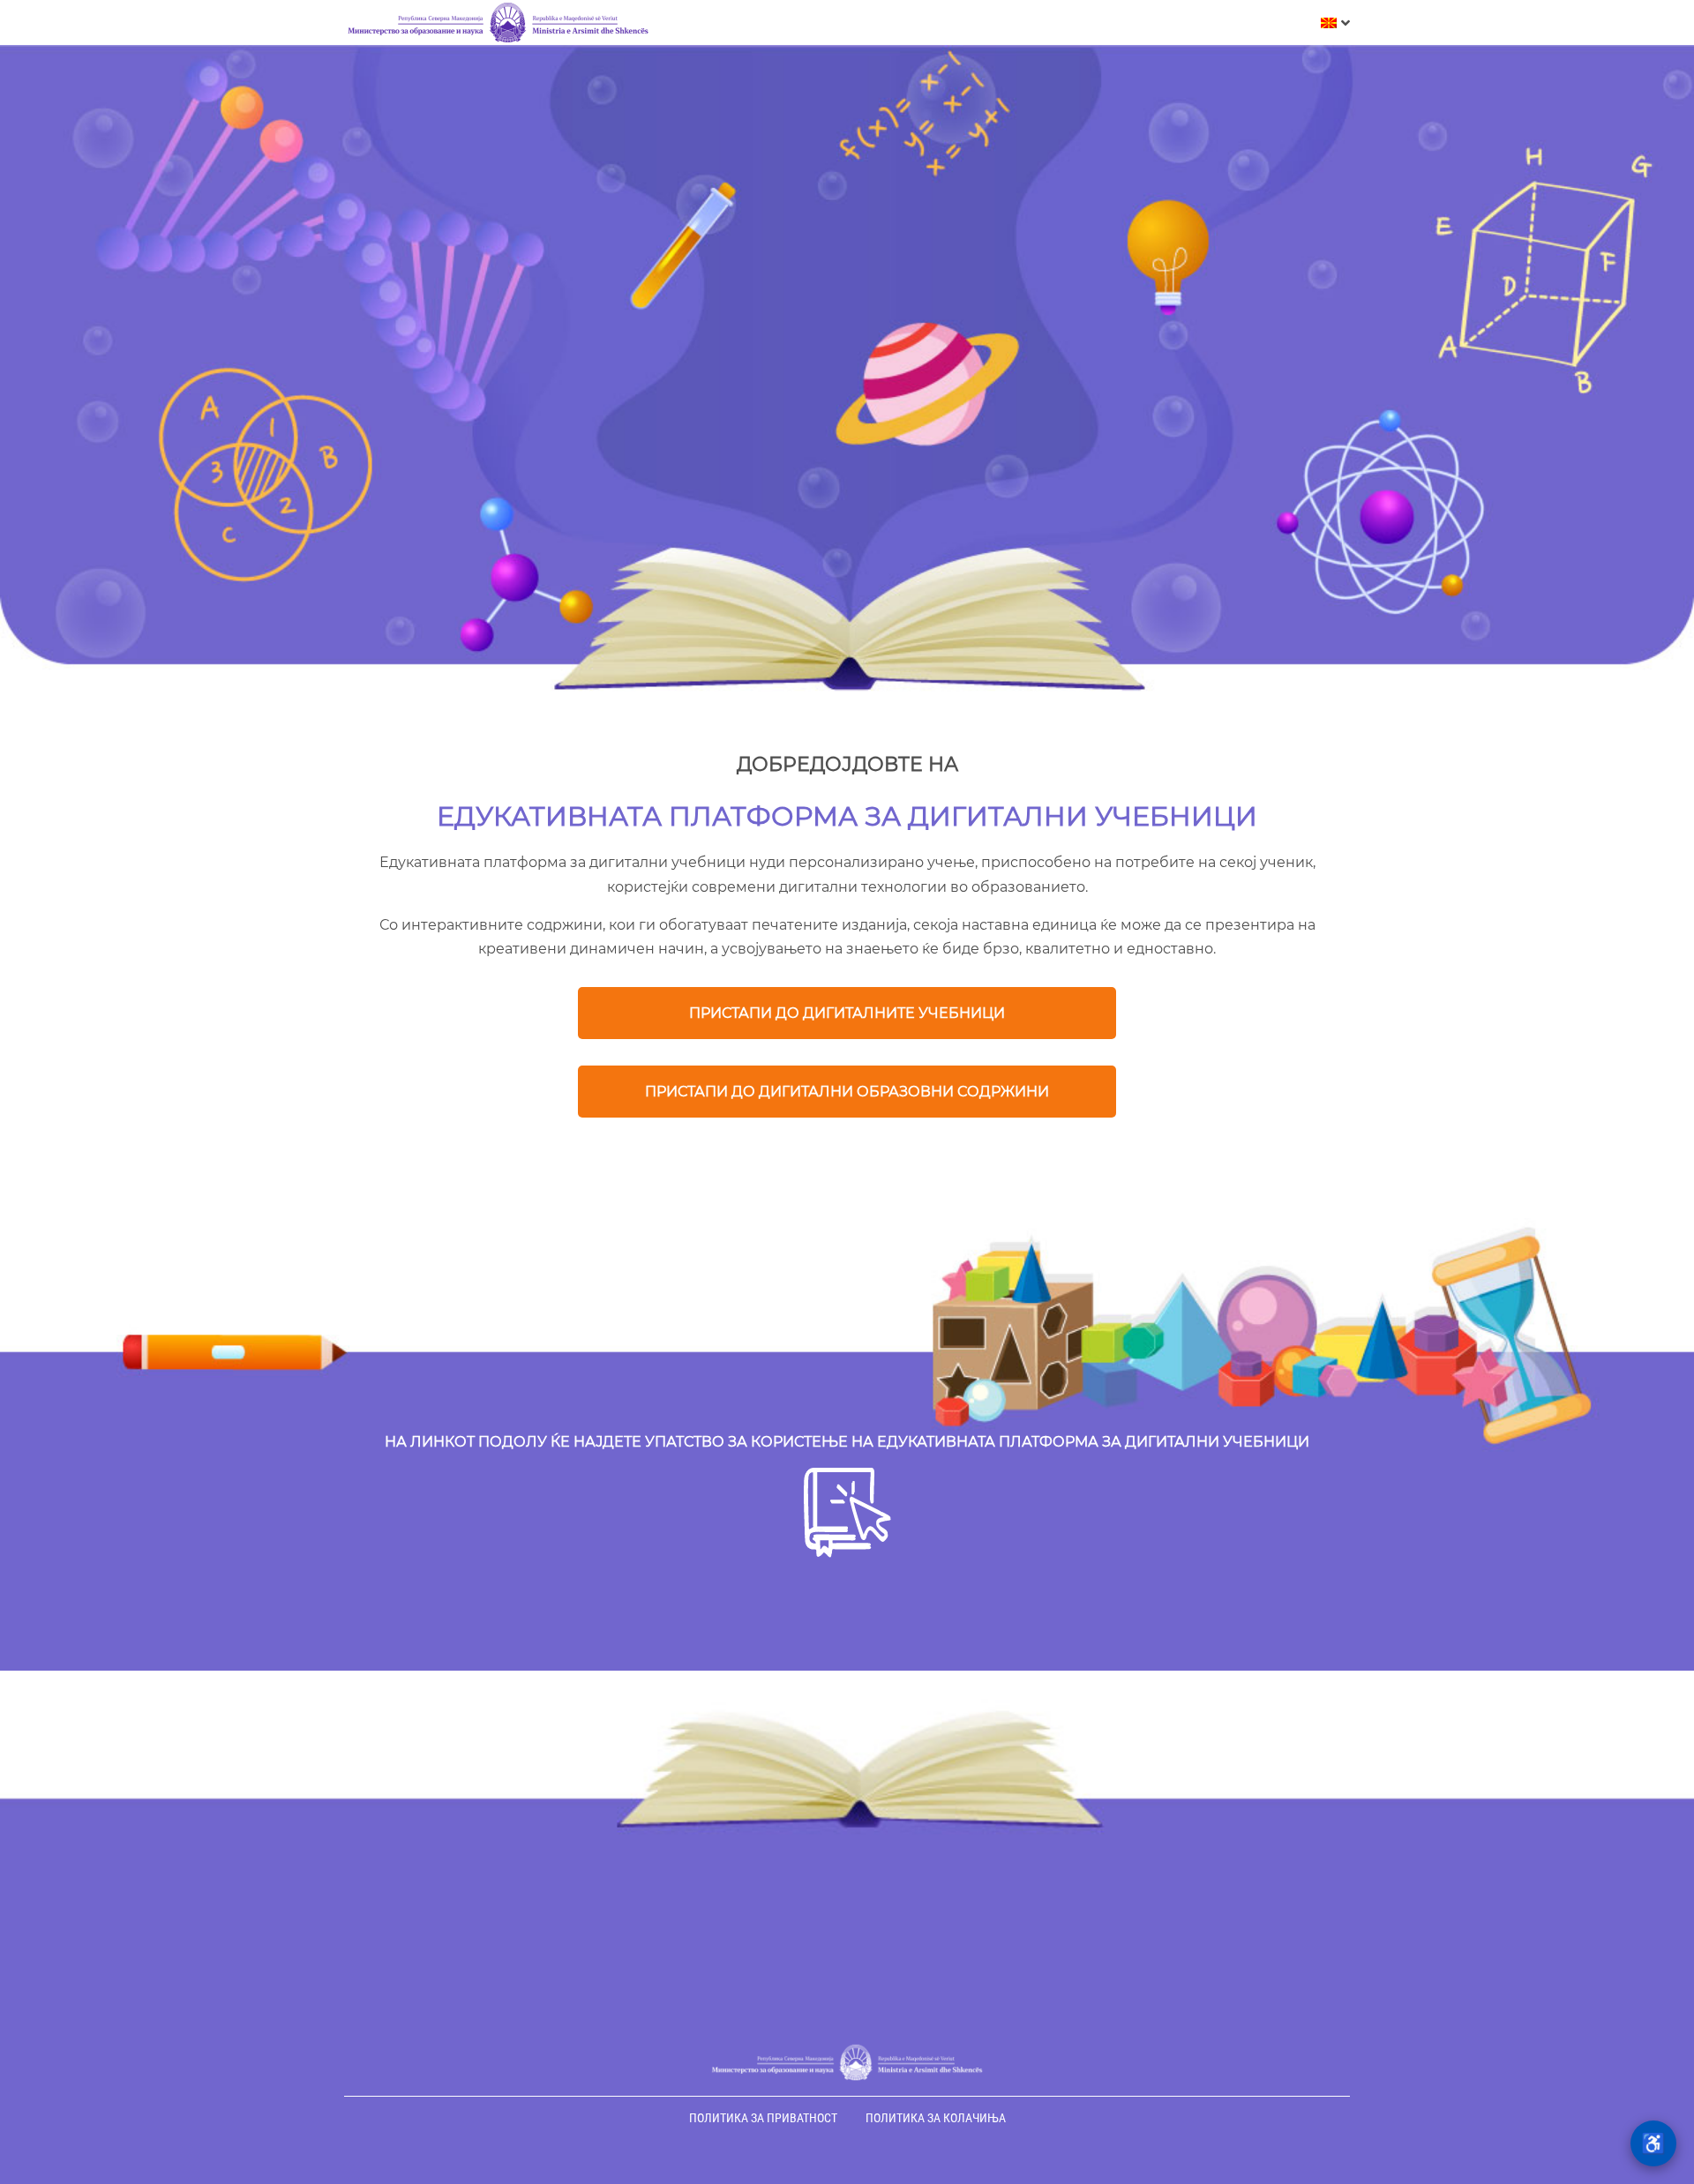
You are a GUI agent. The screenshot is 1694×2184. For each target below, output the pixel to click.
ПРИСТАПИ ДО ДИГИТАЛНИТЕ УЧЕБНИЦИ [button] (847, 1013)
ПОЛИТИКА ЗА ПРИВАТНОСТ (763, 2118)
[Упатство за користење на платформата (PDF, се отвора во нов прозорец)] (847, 1553)
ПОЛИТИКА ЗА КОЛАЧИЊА (936, 2118)
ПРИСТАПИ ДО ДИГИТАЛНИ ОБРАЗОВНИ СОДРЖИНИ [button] (847, 1092)
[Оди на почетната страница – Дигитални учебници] (498, 23)
